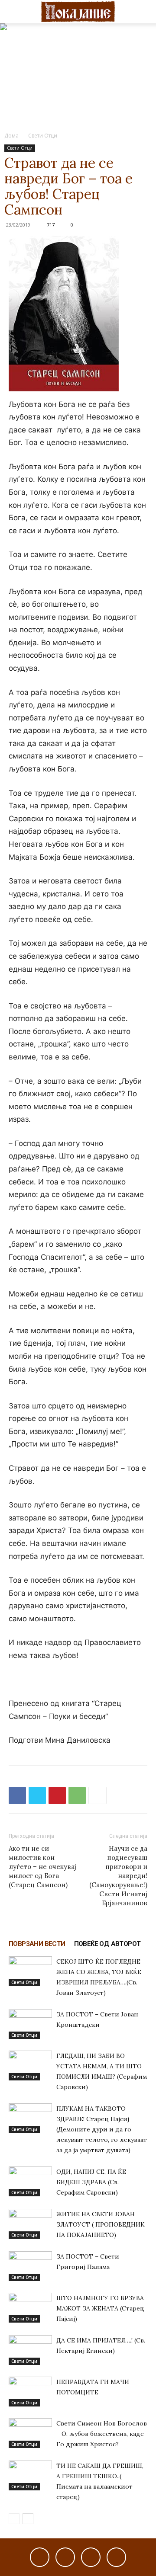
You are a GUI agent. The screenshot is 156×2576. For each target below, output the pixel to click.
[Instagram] (65, 2557)
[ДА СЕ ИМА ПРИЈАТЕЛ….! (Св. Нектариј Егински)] (30, 2350)
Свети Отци (43, 136)
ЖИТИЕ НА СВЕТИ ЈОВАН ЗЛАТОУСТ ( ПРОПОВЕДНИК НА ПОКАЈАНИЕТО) (101, 2224)
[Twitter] (37, 1795)
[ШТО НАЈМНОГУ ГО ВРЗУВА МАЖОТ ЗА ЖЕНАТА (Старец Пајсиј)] (30, 2308)
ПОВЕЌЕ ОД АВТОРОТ (107, 1944)
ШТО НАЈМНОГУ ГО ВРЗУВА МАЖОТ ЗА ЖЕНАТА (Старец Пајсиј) (100, 2308)
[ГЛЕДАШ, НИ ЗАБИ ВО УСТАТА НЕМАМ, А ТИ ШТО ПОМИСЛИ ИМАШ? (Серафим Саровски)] (30, 2066)
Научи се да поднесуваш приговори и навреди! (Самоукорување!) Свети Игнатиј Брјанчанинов (118, 1876)
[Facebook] (17, 1795)
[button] (15, 12)
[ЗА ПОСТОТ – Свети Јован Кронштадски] (30, 2024)
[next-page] (28, 2519)
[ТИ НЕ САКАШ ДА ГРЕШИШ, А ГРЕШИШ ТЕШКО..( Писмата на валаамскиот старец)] (30, 2475)
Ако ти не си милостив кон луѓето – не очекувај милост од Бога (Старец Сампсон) (42, 1867)
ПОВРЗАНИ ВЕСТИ (37, 1944)
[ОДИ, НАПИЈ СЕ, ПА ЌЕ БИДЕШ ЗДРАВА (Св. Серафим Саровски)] (30, 2181)
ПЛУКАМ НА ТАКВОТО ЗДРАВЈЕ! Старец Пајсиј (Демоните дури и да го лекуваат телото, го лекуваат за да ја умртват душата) (102, 2129)
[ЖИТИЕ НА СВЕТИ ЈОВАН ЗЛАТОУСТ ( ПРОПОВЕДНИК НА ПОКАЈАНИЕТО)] (30, 2224)
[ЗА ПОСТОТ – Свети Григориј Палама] (30, 2266)
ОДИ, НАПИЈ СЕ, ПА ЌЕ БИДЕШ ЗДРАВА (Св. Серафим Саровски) (91, 2182)
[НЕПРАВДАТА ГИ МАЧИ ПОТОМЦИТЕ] (30, 2392)
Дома (11, 136)
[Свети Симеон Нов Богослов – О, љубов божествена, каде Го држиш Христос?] (30, 2433)
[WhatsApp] (77, 1795)
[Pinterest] (57, 1795)
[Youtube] (116, 2557)
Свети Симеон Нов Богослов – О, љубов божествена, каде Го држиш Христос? (102, 2434)
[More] (97, 1795)
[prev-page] (14, 2519)
